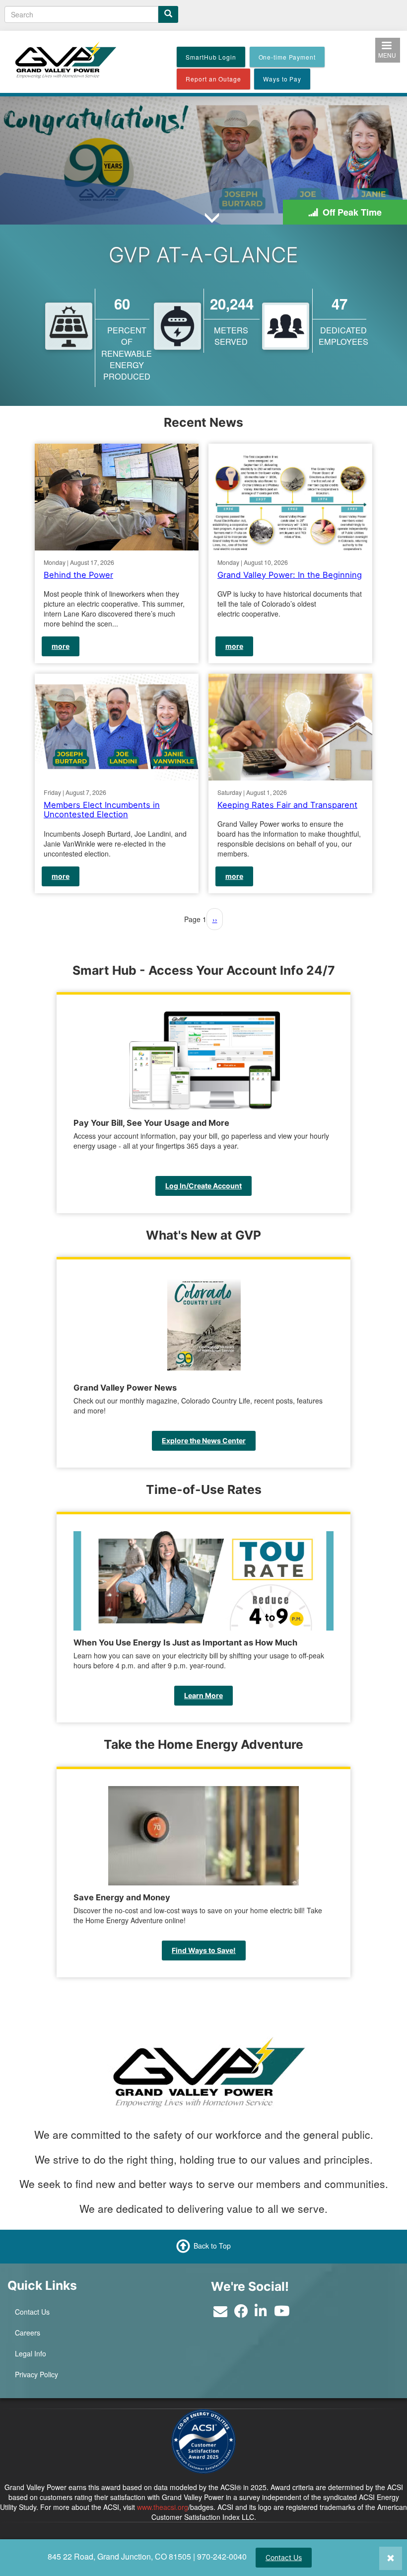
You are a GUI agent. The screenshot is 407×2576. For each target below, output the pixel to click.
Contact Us (284, 2557)
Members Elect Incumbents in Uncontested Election (102, 809)
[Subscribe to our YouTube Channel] (282, 2313)
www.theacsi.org (163, 2507)
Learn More (203, 1695)
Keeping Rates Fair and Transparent (287, 804)
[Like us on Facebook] (241, 2313)
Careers (28, 2333)
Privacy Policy (36, 2374)
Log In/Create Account (203, 1186)
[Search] (168, 14)
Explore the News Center (204, 1441)
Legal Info (31, 2353)
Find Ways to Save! (204, 1950)
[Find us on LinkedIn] (261, 2313)
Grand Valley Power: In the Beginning (290, 575)
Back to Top (212, 2246)
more (61, 646)
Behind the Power (78, 575)
